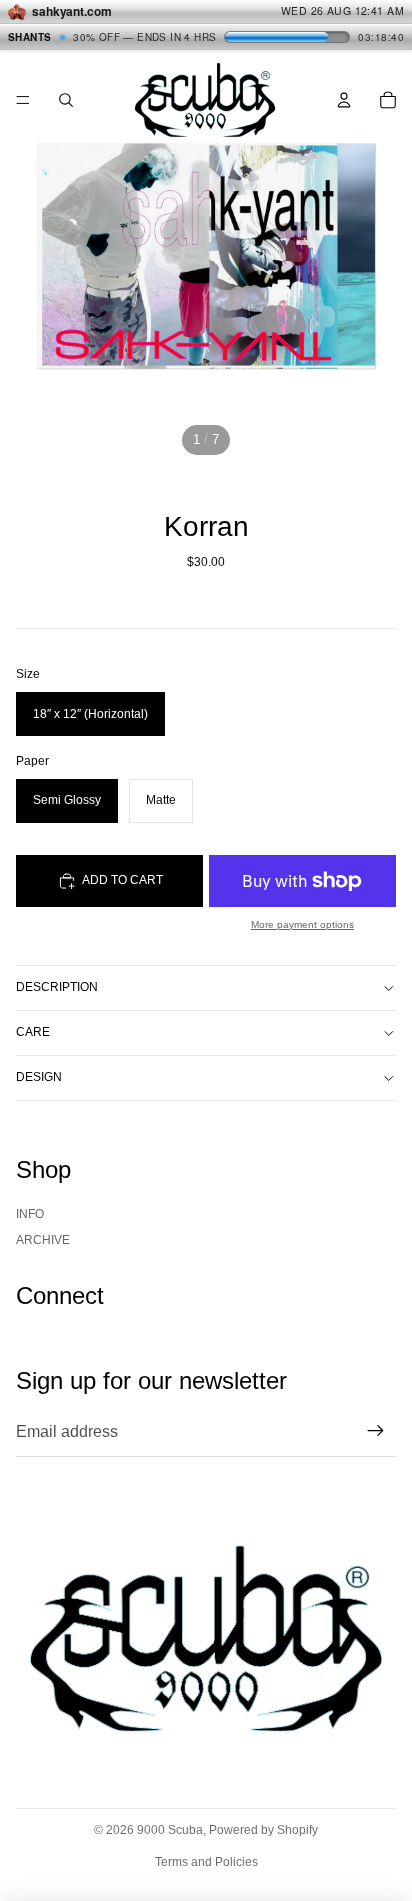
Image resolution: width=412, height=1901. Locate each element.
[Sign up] (376, 1432)
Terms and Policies (206, 1862)
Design (39, 1077)
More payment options (302, 924)
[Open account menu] (344, 100)
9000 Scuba (170, 1830)
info (30, 1214)
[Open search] (66, 100)
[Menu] (23, 100)
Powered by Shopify (263, 1830)
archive (43, 1240)
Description (57, 987)
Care (33, 1032)
